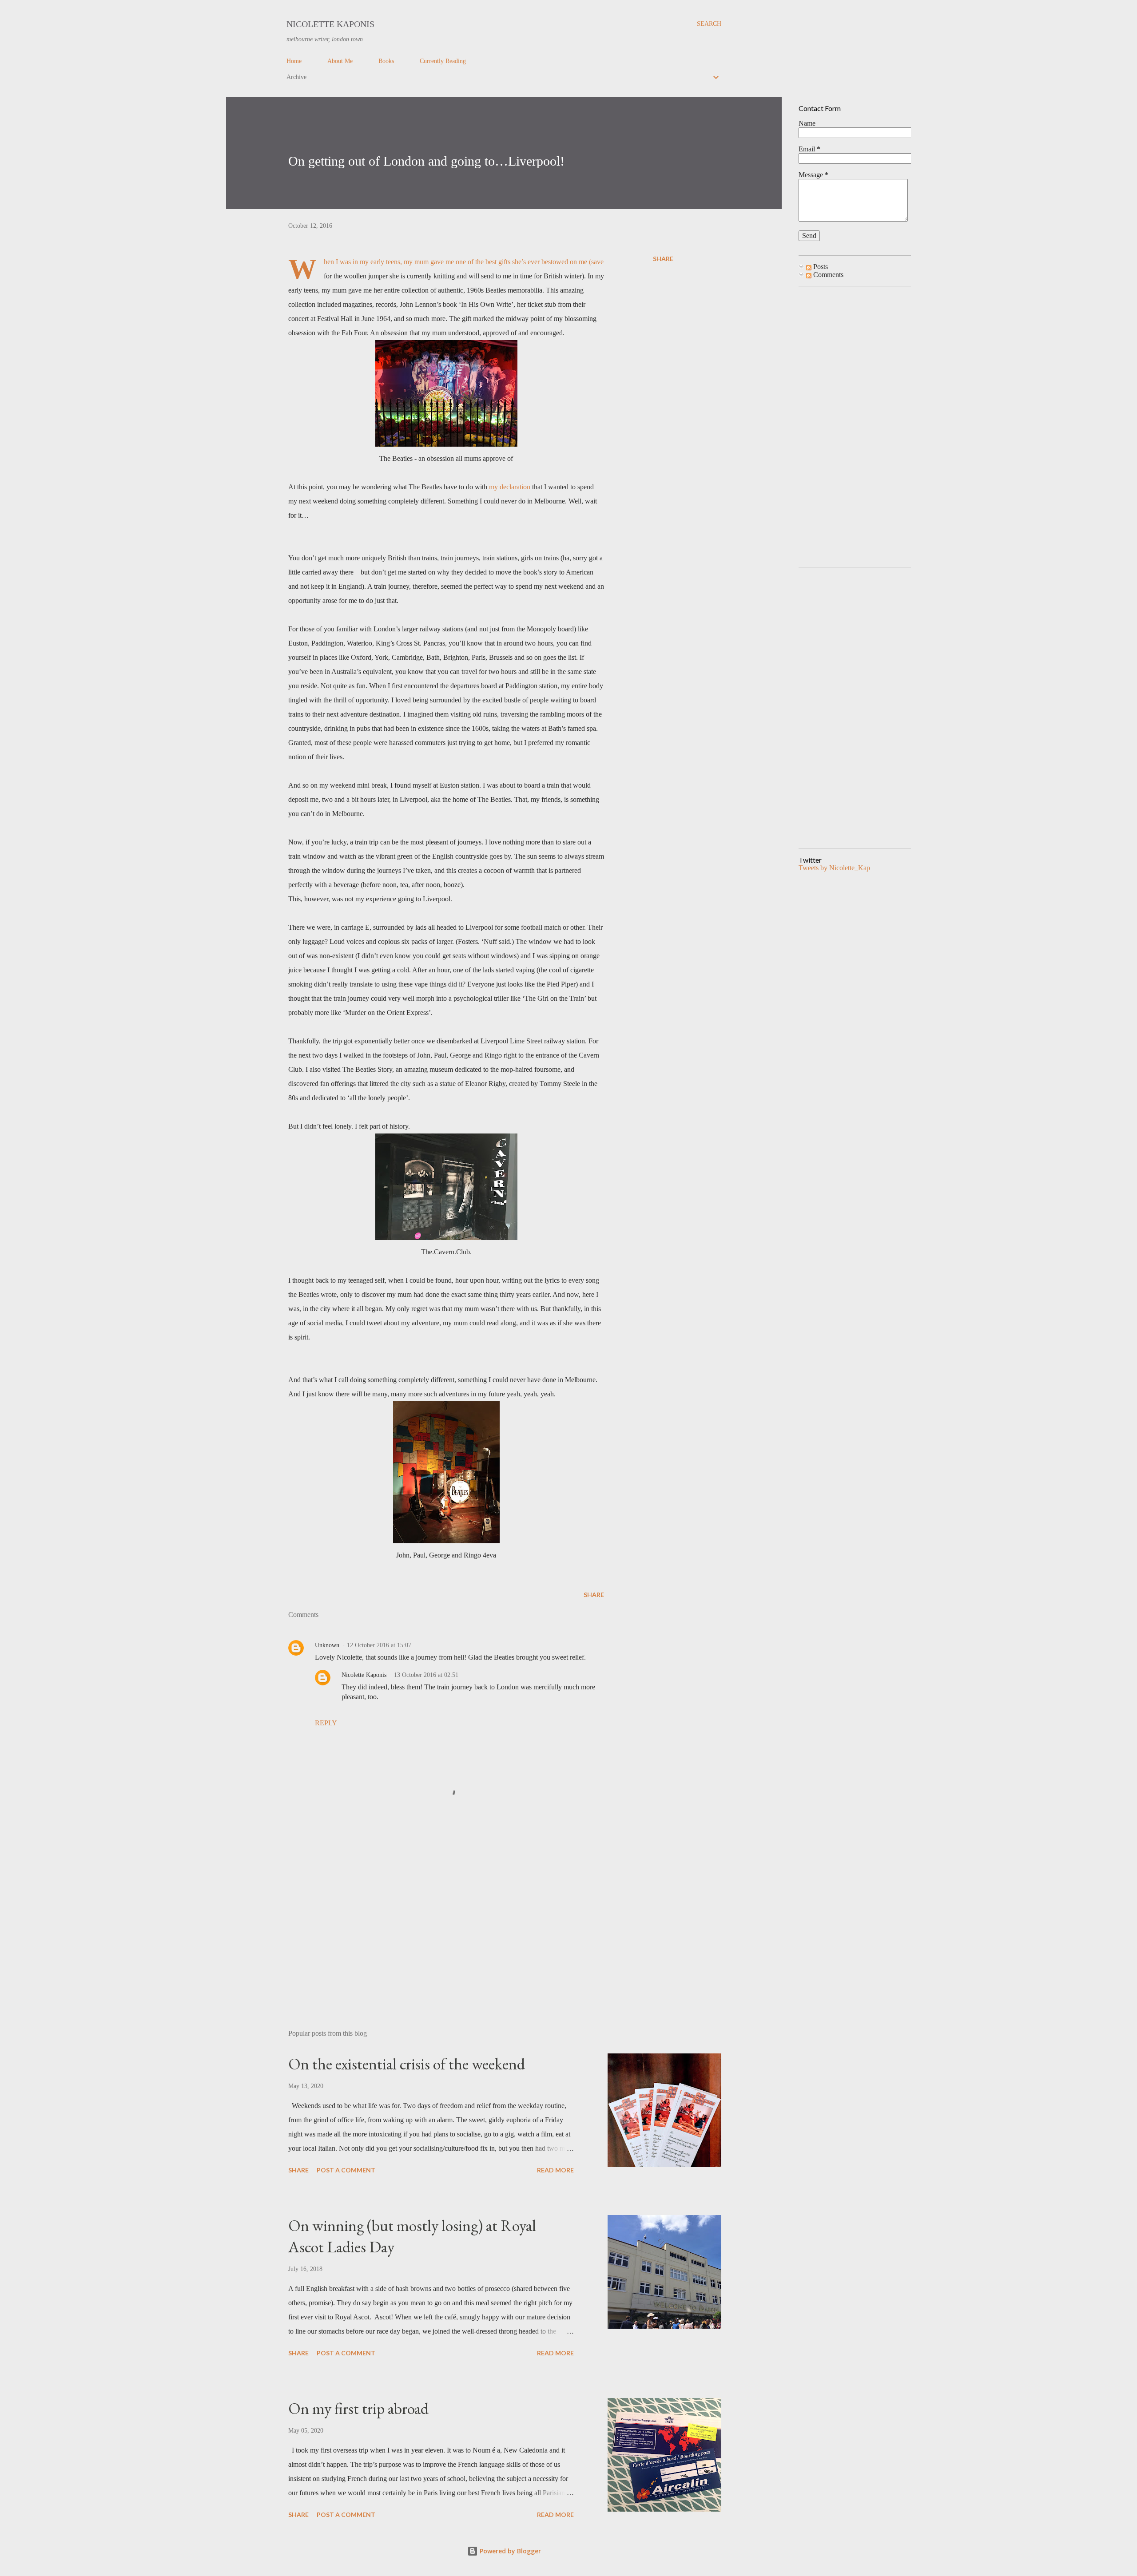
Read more (555, 2170)
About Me (340, 61)
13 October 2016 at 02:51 (426, 1675)
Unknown (327, 1645)
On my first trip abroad (358, 2408)
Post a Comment (346, 2170)
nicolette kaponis (330, 24)
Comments (827, 275)
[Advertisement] (432, 1919)
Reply (326, 1723)
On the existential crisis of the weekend (407, 2064)
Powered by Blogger (509, 2551)
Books (386, 61)
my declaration (510, 487)
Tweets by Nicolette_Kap (834, 868)
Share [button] (663, 259)
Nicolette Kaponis (364, 1675)
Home (294, 61)
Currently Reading (443, 61)
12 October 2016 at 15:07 (379, 1645)
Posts (820, 267)
